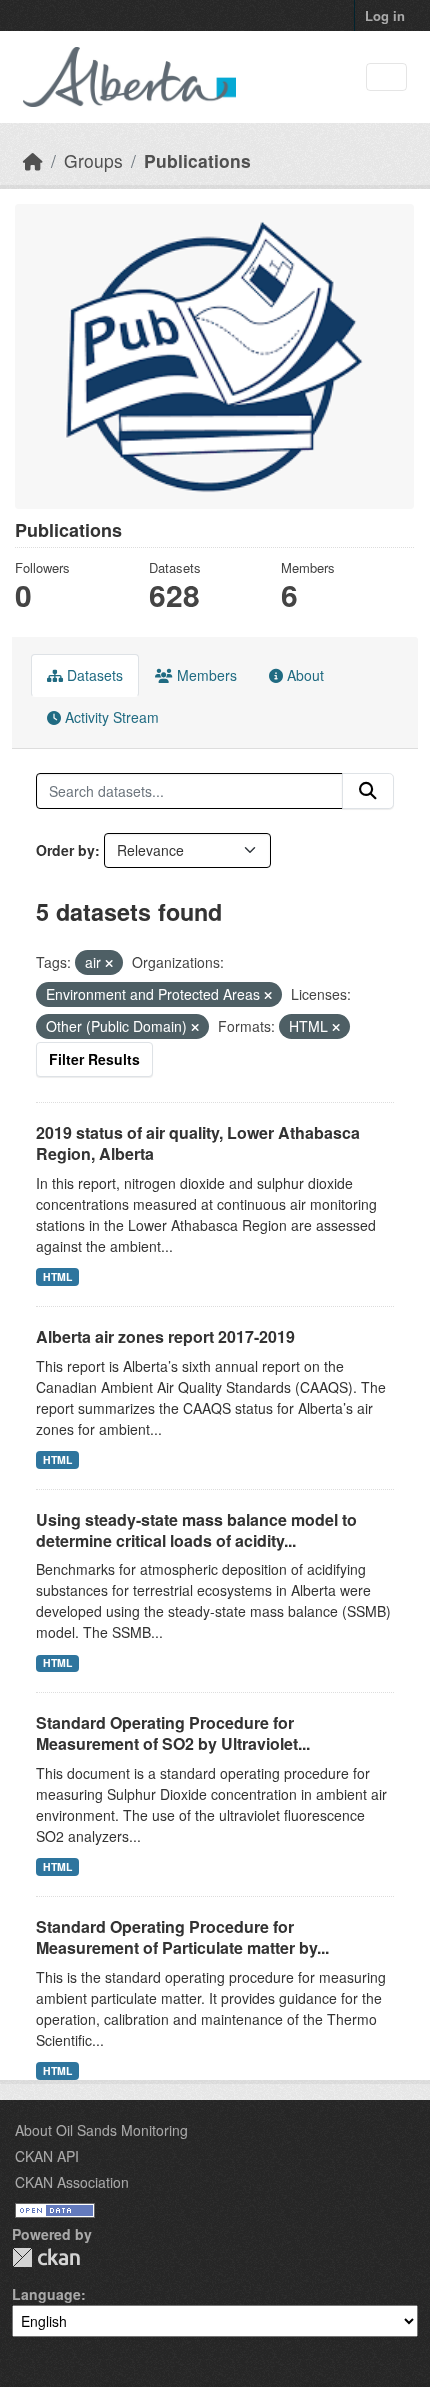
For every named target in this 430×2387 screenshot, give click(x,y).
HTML (57, 1276)
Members (205, 675)
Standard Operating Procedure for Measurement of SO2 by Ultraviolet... (173, 1733)
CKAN (46, 2257)
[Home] (33, 160)
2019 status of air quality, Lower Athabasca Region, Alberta (198, 1143)
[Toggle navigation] (386, 77)
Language (46, 2294)
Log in (385, 15)
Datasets (93, 675)
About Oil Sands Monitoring (101, 2130)
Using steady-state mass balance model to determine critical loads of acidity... (196, 1530)
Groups (93, 160)
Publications (197, 160)
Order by (65, 850)
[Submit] (368, 791)
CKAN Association (72, 2182)
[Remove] (109, 963)
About (303, 675)
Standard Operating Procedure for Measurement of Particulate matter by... (182, 1937)
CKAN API (47, 2156)
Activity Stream (110, 717)
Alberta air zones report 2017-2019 (165, 1336)
